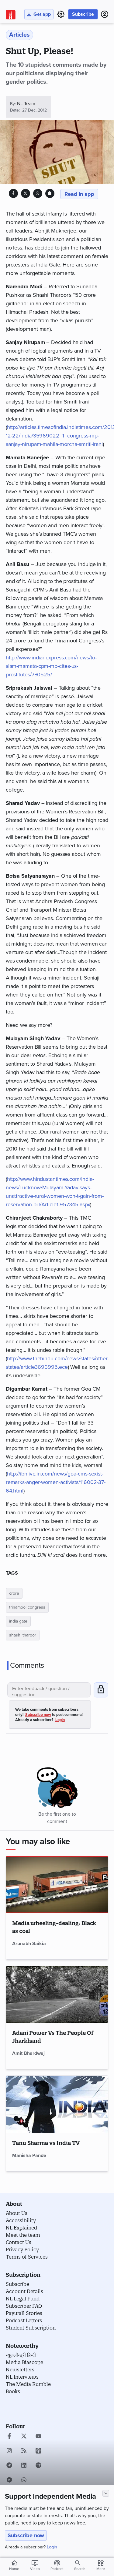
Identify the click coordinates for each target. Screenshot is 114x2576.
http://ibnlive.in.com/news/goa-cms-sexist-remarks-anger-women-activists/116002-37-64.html (56, 1482)
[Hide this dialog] (106, 2493)
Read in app (79, 194)
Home (14, 2565)
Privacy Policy (22, 2249)
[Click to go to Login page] (105, 14)
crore (14, 1593)
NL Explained (21, 2228)
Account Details (24, 2291)
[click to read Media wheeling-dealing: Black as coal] (57, 1885)
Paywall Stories (24, 2313)
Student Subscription (31, 2328)
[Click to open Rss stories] (24, 2451)
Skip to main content (35, 41)
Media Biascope (24, 2362)
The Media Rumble (28, 2384)
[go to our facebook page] (9, 2437)
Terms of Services (27, 2257)
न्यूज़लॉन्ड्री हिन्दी (21, 2355)
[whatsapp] (24, 2481)
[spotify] (38, 2466)
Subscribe (83, 14)
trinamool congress (27, 1607)
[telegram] (9, 2466)
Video (35, 2565)
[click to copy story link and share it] (50, 193)
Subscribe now (26, 2535)
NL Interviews (22, 2377)
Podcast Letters (24, 2320)
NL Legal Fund (23, 2299)
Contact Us (19, 2242)
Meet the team (23, 2235)
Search (80, 2569)
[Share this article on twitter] (25, 193)
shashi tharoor (23, 1635)
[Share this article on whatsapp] (38, 193)
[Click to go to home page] (11, 15)
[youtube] (38, 2437)
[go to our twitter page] (24, 2437)
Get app (42, 14)
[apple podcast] (38, 2451)
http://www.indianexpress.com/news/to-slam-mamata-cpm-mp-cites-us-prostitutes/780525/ (51, 666)
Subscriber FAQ (24, 2306)
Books (13, 2391)
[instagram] (9, 2451)
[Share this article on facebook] (13, 193)
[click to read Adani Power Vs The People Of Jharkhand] (57, 1995)
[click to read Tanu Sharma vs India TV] (57, 2104)
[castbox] (9, 2481)
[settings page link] (61, 14)
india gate (18, 1621)
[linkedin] (24, 2466)
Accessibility (21, 2220)
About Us (17, 2213)
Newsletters (20, 2370)
